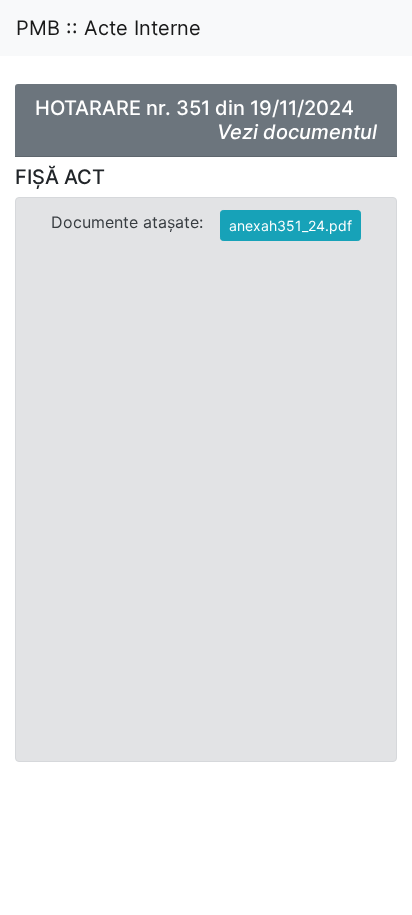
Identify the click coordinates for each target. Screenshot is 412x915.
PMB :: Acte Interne (108, 28)
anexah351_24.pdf (290, 225)
